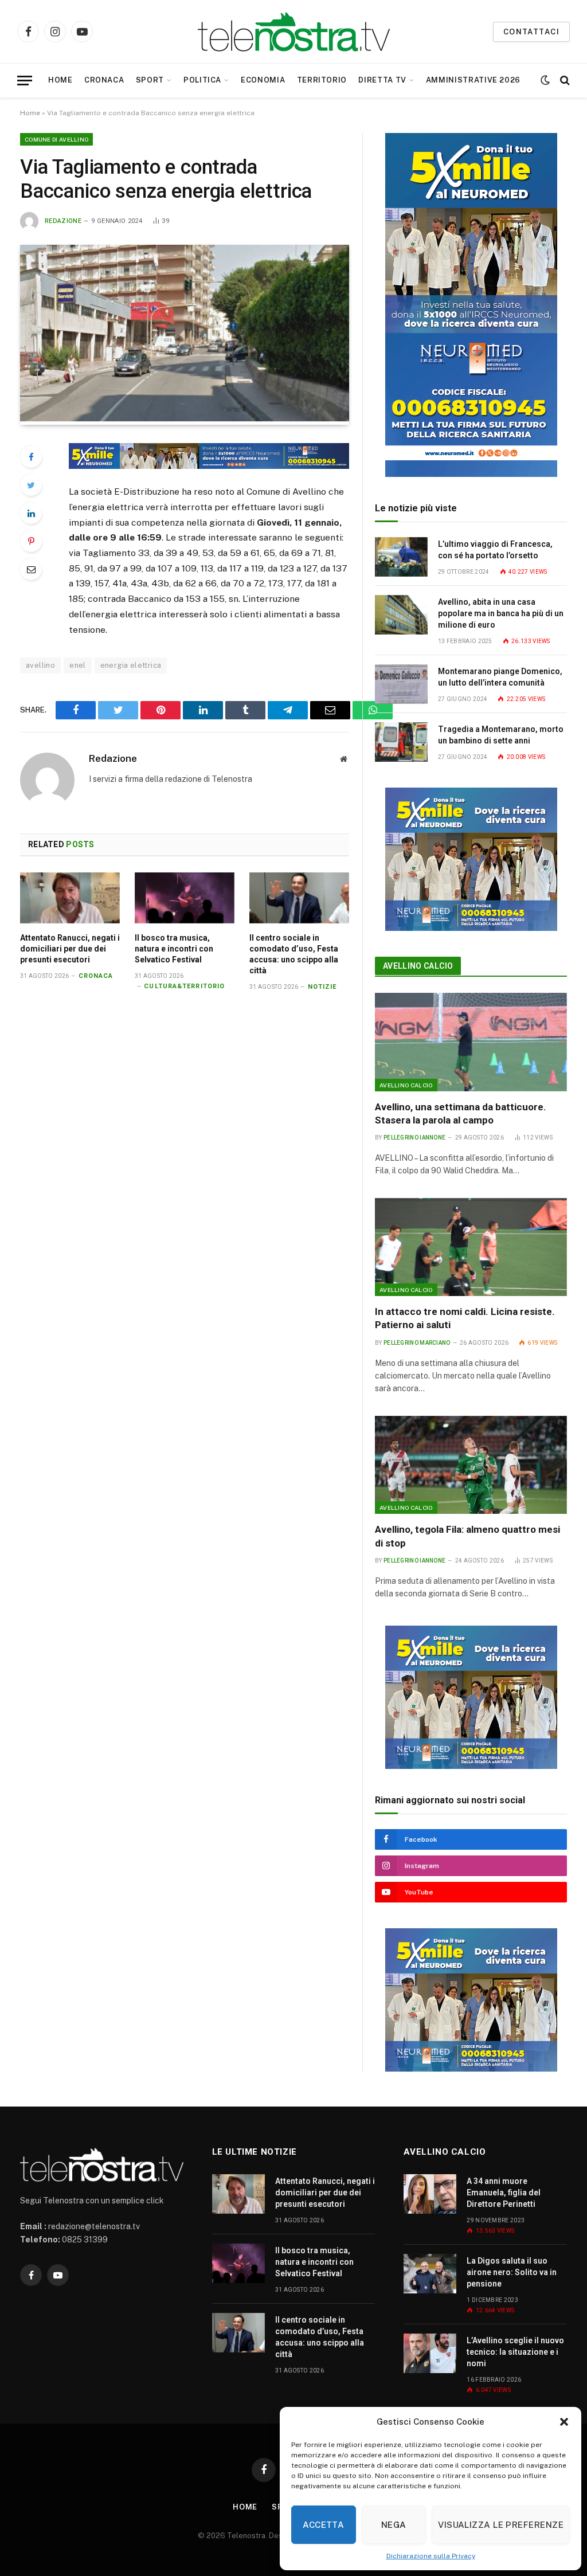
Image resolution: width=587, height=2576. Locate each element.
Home (60, 80)
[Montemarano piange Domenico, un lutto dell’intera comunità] (401, 684)
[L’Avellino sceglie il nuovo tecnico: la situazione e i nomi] (430, 2353)
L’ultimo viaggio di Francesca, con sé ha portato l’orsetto (495, 550)
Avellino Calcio (418, 966)
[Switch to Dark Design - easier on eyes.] (545, 80)
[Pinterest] (31, 541)
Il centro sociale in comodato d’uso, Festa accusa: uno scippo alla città (294, 954)
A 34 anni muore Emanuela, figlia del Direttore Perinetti (504, 2193)
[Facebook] (31, 457)
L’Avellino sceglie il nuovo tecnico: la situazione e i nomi (515, 2352)
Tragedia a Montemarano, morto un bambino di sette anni (501, 735)
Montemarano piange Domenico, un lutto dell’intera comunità (500, 677)
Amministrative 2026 (473, 80)
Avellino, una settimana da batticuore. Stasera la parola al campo (461, 1113)
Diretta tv (382, 80)
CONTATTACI (531, 32)
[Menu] (25, 81)
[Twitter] (31, 485)
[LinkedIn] (31, 513)
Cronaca (104, 80)
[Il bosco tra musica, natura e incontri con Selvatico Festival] (185, 898)
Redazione (63, 221)
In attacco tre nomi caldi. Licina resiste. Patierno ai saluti (465, 1318)
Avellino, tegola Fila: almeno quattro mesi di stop (467, 1536)
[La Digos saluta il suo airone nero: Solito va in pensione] (430, 2274)
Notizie (322, 987)
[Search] (564, 81)
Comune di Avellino (56, 139)
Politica (202, 80)
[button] (564, 2422)
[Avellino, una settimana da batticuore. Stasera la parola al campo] (471, 1042)
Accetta (323, 2525)
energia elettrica (131, 665)
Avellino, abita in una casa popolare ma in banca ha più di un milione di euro (501, 613)
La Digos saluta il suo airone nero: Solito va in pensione (512, 2272)
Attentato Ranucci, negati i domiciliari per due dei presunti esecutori (70, 949)
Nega (394, 2525)
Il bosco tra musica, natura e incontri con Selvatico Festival (174, 949)
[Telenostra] (294, 32)
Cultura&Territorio (184, 986)
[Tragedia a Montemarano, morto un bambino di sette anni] (401, 742)
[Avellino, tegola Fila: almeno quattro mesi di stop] (471, 1465)
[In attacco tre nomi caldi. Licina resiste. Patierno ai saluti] (471, 1247)
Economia (263, 80)
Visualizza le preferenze (501, 2525)
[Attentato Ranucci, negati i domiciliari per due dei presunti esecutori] (70, 898)
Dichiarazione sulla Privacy (431, 2556)
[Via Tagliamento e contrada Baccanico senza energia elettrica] (185, 418)
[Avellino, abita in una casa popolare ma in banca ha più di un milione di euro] (401, 615)
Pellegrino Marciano (417, 1343)
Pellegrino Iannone (414, 1138)
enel (78, 665)
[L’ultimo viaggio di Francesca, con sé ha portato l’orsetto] (401, 557)
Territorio (322, 80)
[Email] (31, 569)
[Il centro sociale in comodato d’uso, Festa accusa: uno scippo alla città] (299, 898)
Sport (150, 80)
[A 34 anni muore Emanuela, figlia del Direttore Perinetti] (430, 2194)
